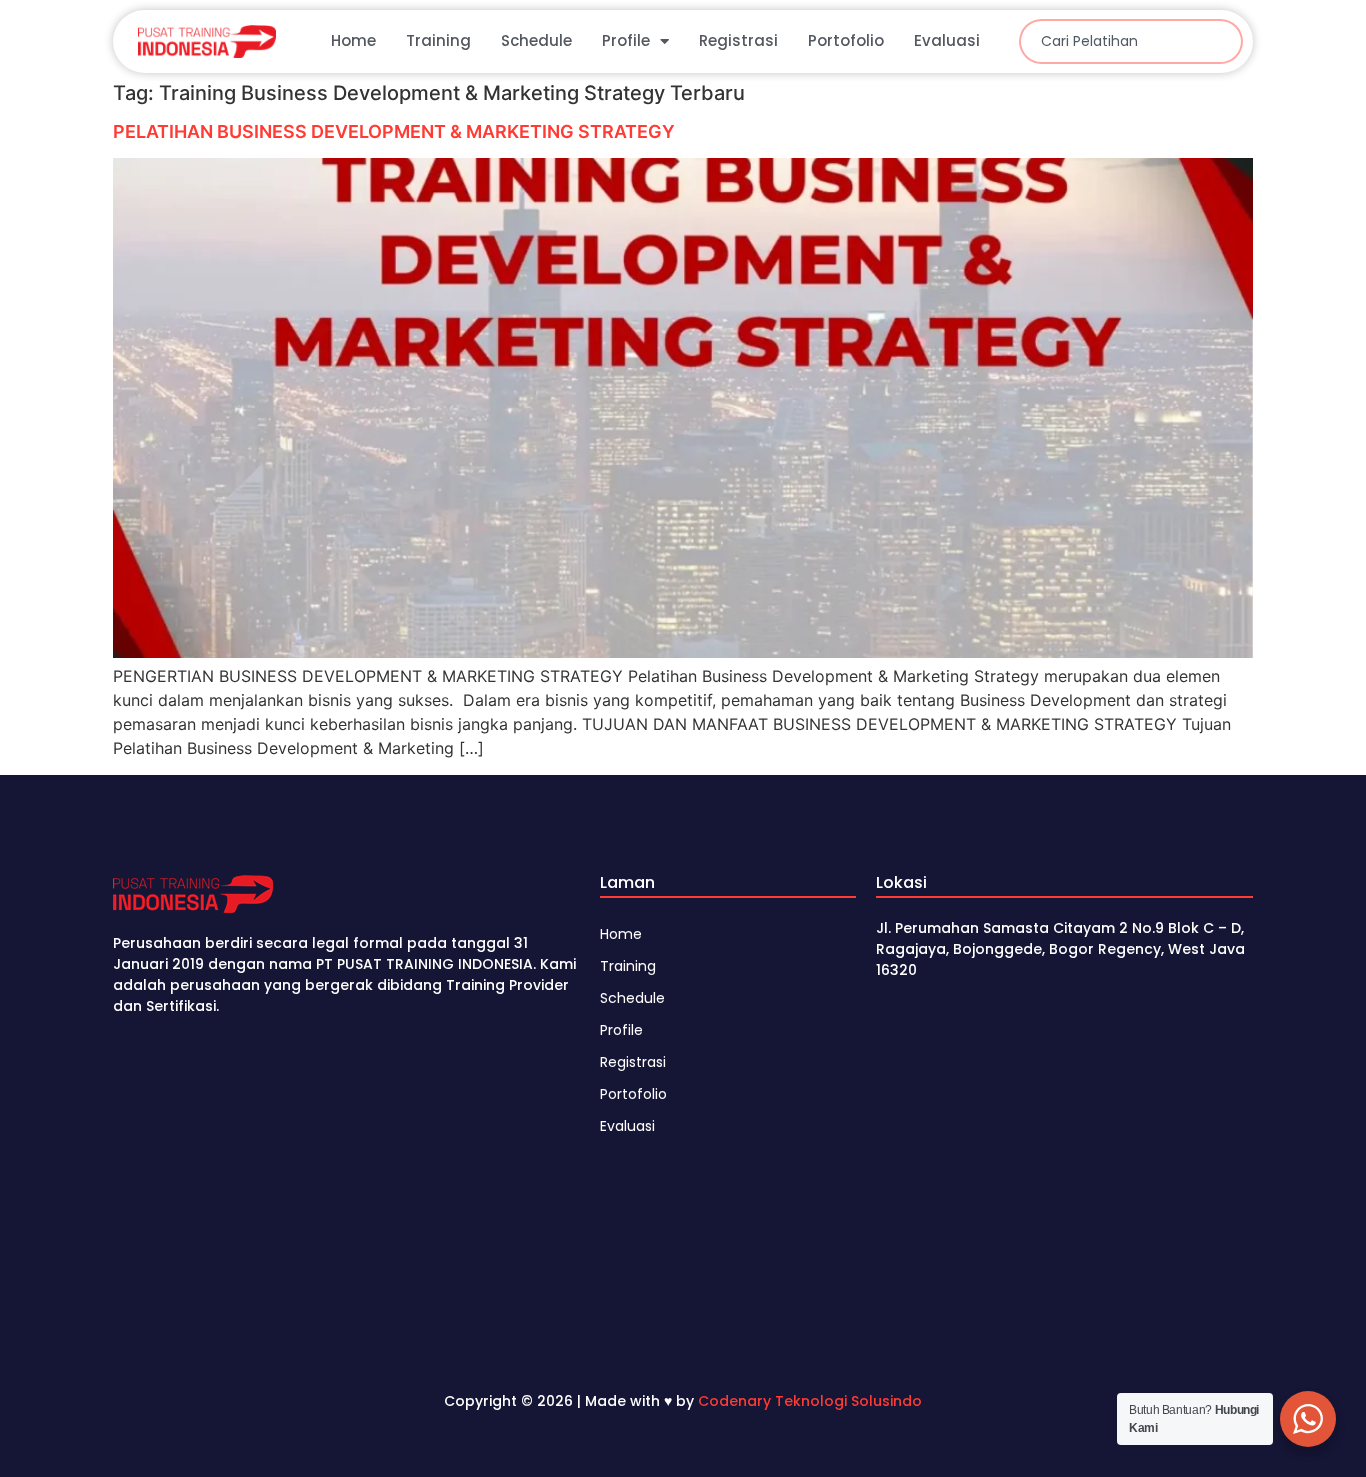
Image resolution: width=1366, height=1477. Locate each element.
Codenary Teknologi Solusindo (810, 1401)
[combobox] (1131, 41)
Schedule (536, 40)
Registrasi (738, 40)
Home (353, 40)
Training (438, 40)
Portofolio (846, 40)
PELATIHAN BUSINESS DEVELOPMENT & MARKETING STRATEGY (394, 131)
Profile (626, 40)
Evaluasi (947, 40)
